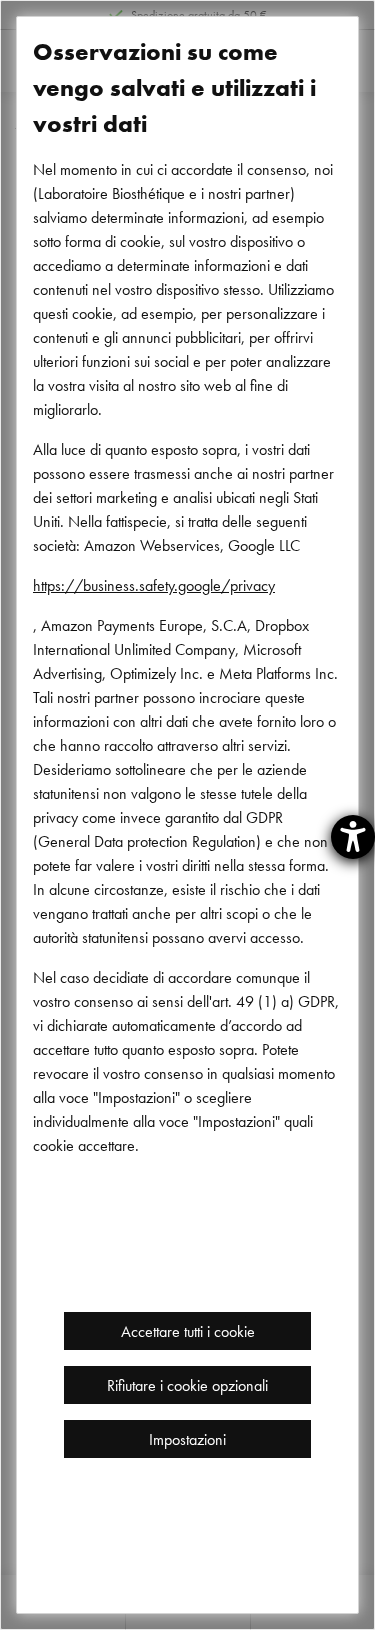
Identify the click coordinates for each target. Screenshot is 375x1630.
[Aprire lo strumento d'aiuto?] (353, 837)
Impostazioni (187, 1439)
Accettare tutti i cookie (188, 1331)
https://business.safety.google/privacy (154, 585)
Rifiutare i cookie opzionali (187, 1385)
